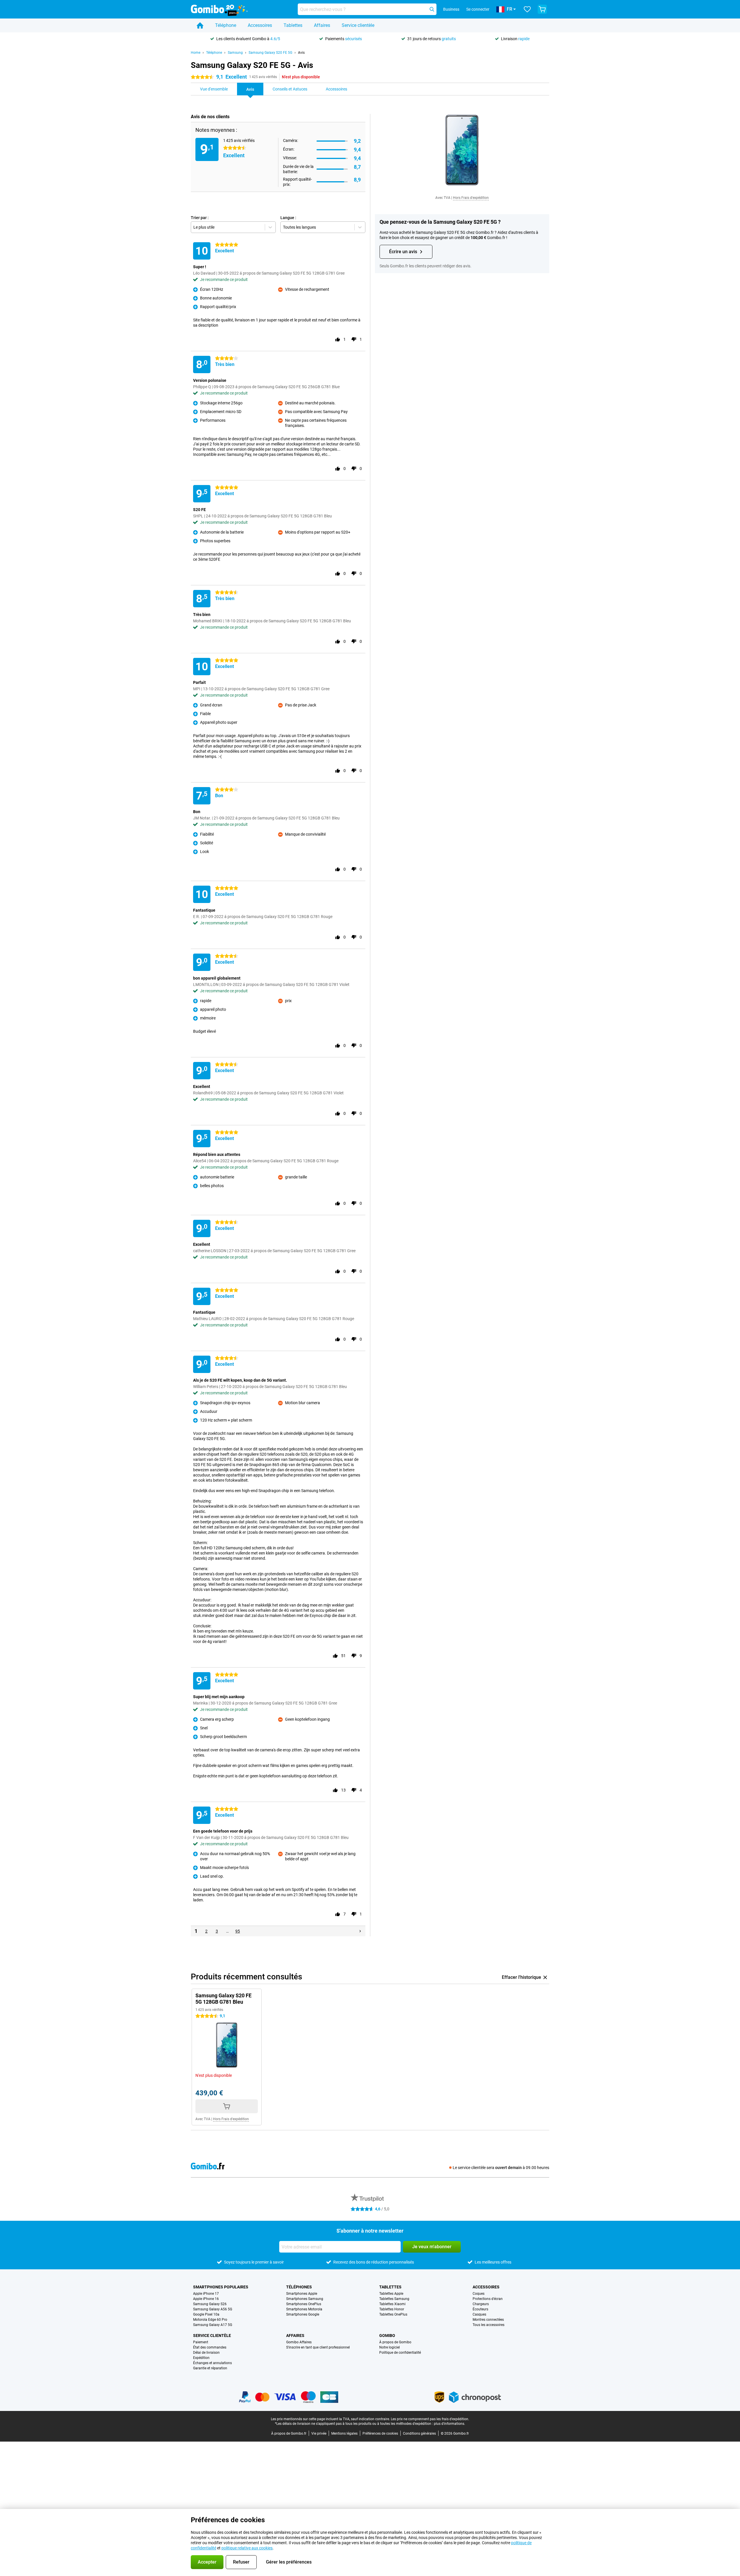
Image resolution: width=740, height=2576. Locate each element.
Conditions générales (419, 2433)
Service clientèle (358, 25)
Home (196, 53)
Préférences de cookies (380, 2433)
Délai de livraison (206, 2353)
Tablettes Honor (392, 2309)
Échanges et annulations (212, 2363)
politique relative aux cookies (247, 2548)
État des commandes (210, 2347)
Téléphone (226, 25)
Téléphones (299, 2287)
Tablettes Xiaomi (392, 2304)
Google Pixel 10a (206, 2314)
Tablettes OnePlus (393, 2314)
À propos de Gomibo (395, 2342)
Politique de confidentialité (400, 2353)
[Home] (200, 25)
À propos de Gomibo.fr (289, 2433)
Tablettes (293, 25)
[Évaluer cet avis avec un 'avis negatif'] (354, 339)
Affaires (322, 25)
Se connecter (478, 9)
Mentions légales (344, 2433)
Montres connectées (488, 2320)
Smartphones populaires (221, 2287)
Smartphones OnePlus (304, 2304)
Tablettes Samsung (394, 2299)
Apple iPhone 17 (206, 2294)
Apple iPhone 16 (206, 2299)
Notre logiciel (390, 2347)
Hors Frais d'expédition (471, 198)
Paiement (201, 2342)
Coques (479, 2294)
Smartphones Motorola (304, 2309)
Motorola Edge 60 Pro (210, 2320)
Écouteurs (480, 2309)
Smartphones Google (303, 2314)
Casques (479, 2314)
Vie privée (319, 2433)
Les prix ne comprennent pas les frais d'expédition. (430, 2419)
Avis (301, 53)
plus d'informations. (449, 2424)
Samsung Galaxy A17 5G (213, 2325)
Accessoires (260, 25)
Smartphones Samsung (305, 2299)
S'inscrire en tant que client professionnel (318, 2347)
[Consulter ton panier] (542, 9)
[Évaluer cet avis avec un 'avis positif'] (338, 339)
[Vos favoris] (527, 9)
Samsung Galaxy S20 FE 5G (270, 53)
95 (238, 1931)
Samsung (235, 53)
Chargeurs (481, 2304)
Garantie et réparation (210, 2368)
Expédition (201, 2358)
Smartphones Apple (302, 2294)
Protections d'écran (488, 2299)
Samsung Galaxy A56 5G (213, 2309)
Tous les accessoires (489, 2325)
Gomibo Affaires (299, 2342)
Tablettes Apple (391, 2294)
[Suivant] (360, 1931)
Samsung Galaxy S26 (210, 2304)
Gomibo (387, 2336)
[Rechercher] (432, 9)
